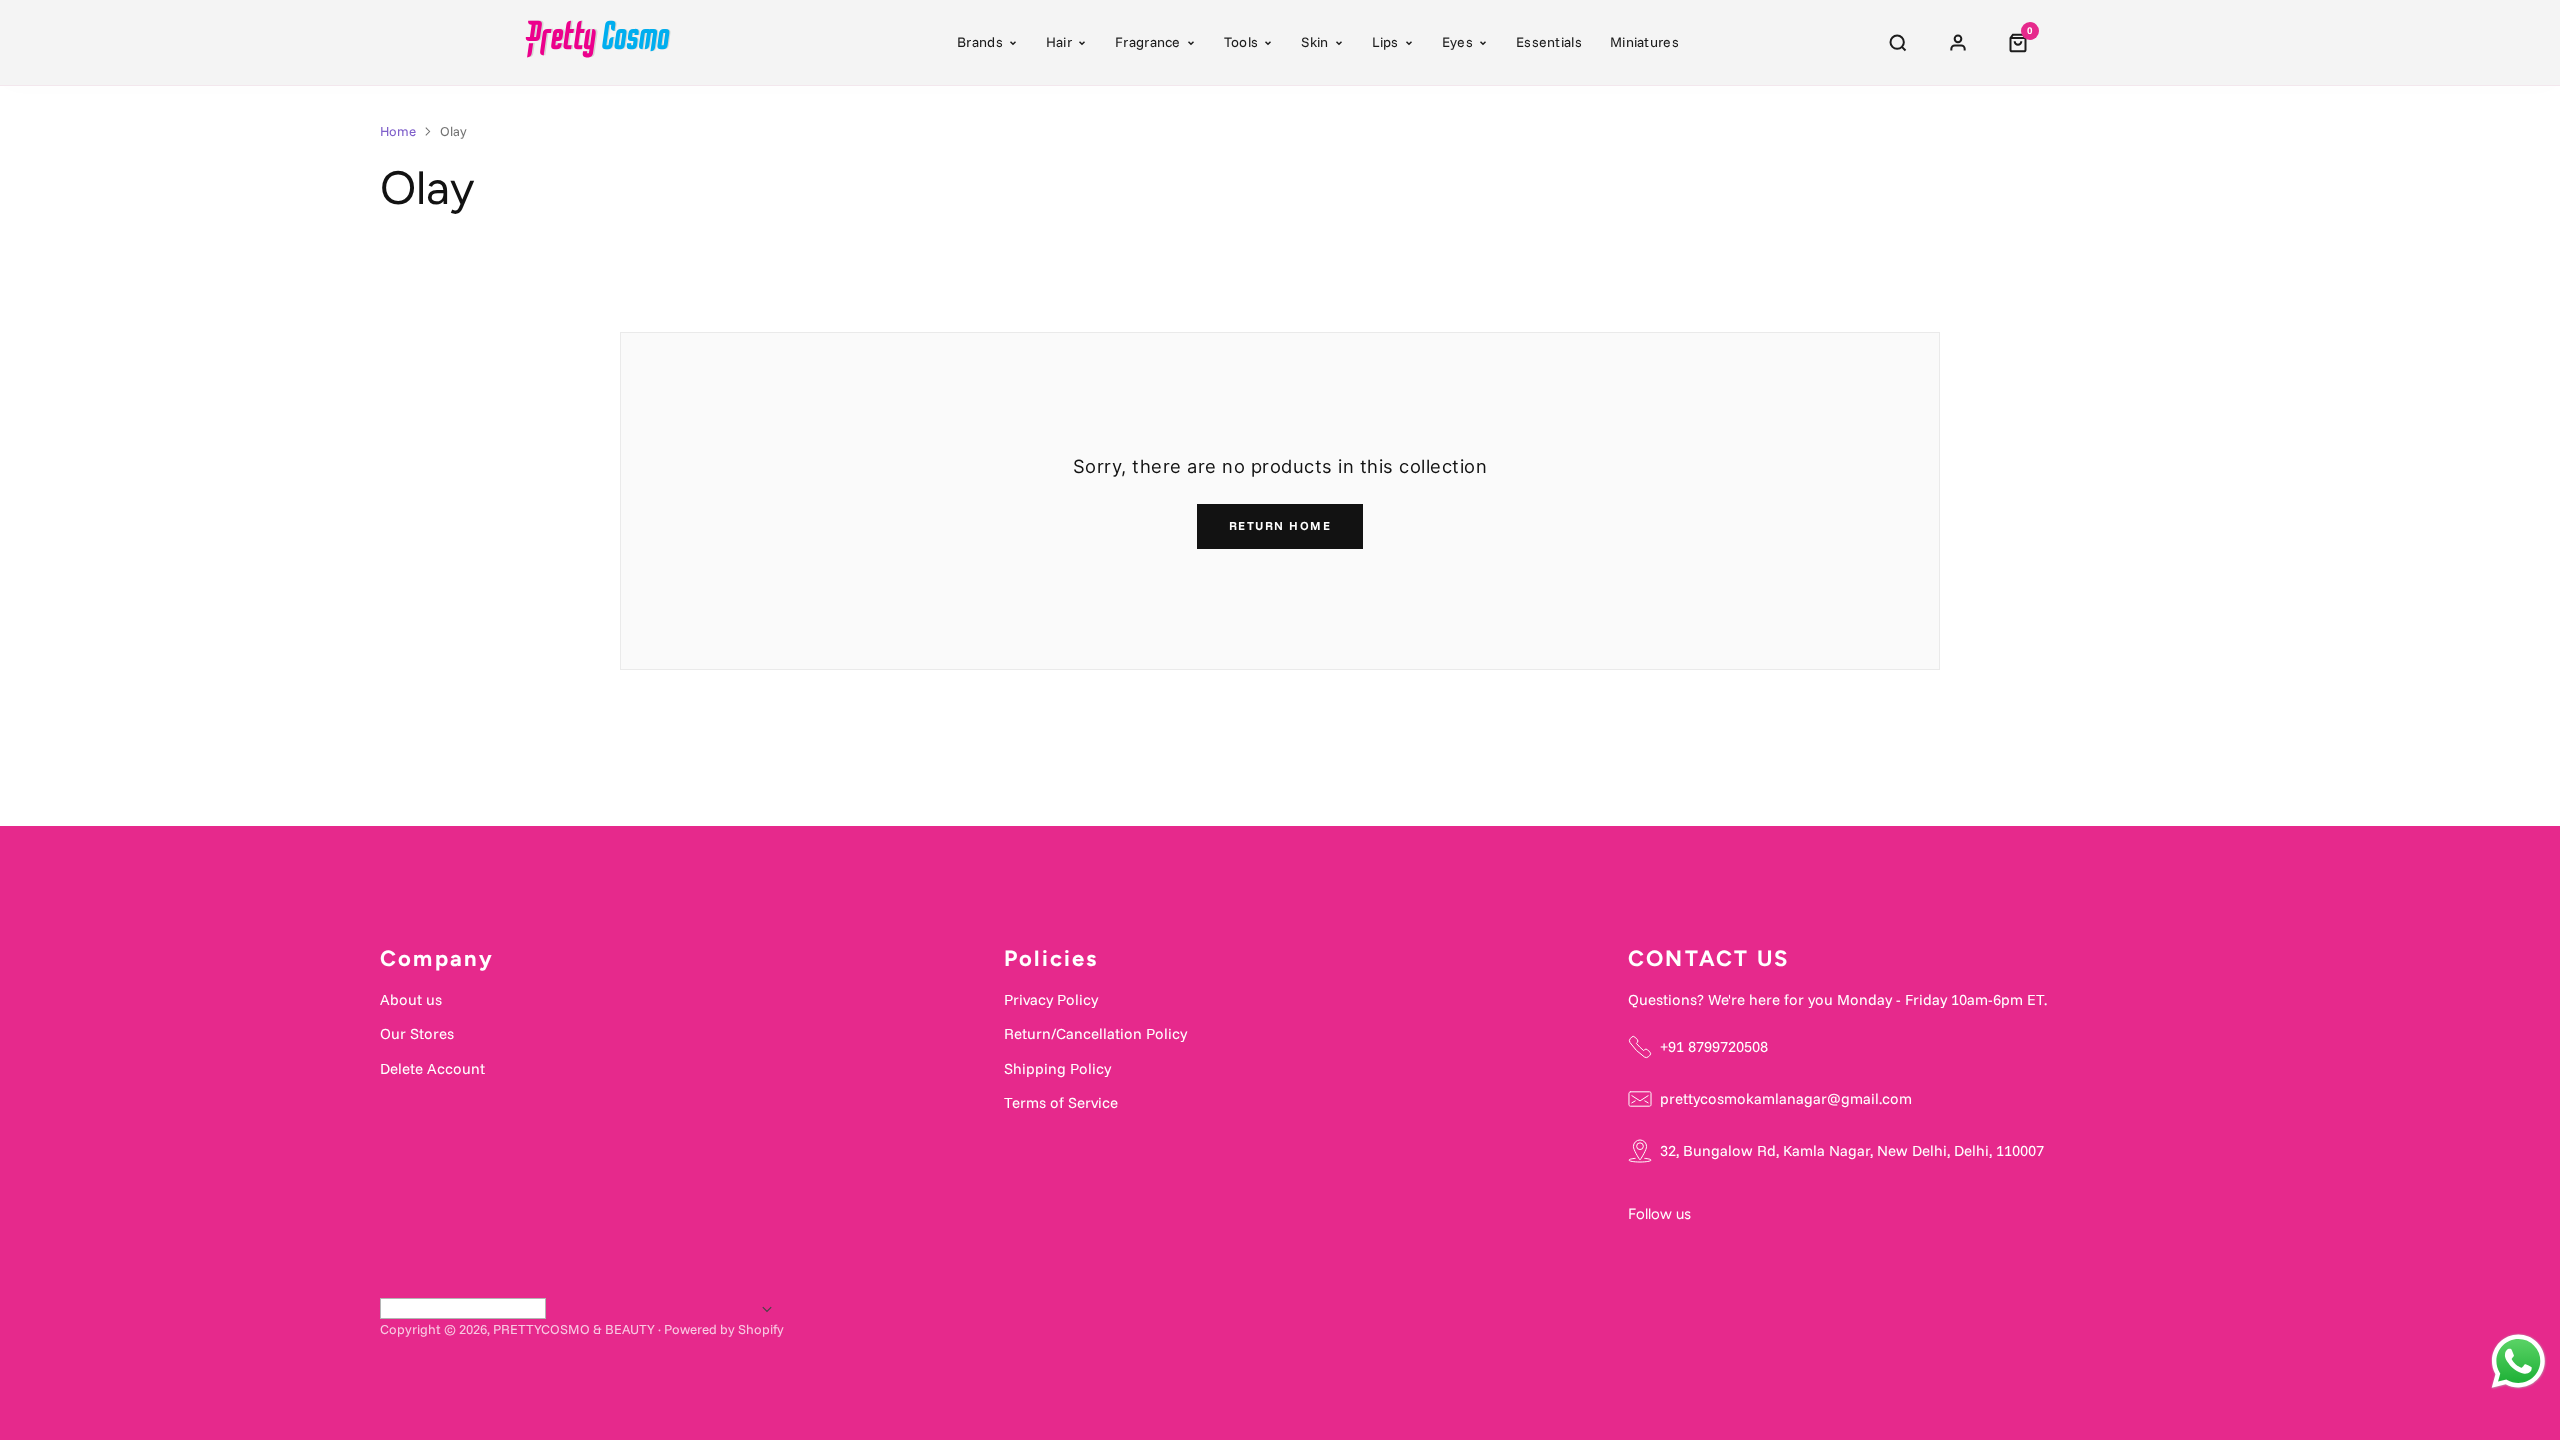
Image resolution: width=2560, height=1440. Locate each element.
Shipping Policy (1057, 1068)
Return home (1280, 525)
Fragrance (1148, 42)
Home (398, 131)
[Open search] (1898, 43)
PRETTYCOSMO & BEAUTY (574, 1329)
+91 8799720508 (1714, 1046)
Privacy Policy (1051, 999)
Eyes (1457, 42)
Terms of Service (1061, 1102)
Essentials (1549, 42)
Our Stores (417, 1033)
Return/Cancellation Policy (1095, 1033)
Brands (980, 42)
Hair (1059, 42)
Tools (1241, 42)
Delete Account (432, 1068)
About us (411, 999)
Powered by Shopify (724, 1329)
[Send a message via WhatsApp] (2518, 1361)
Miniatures (1644, 42)
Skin (1314, 42)
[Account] (1958, 43)
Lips (1385, 42)
